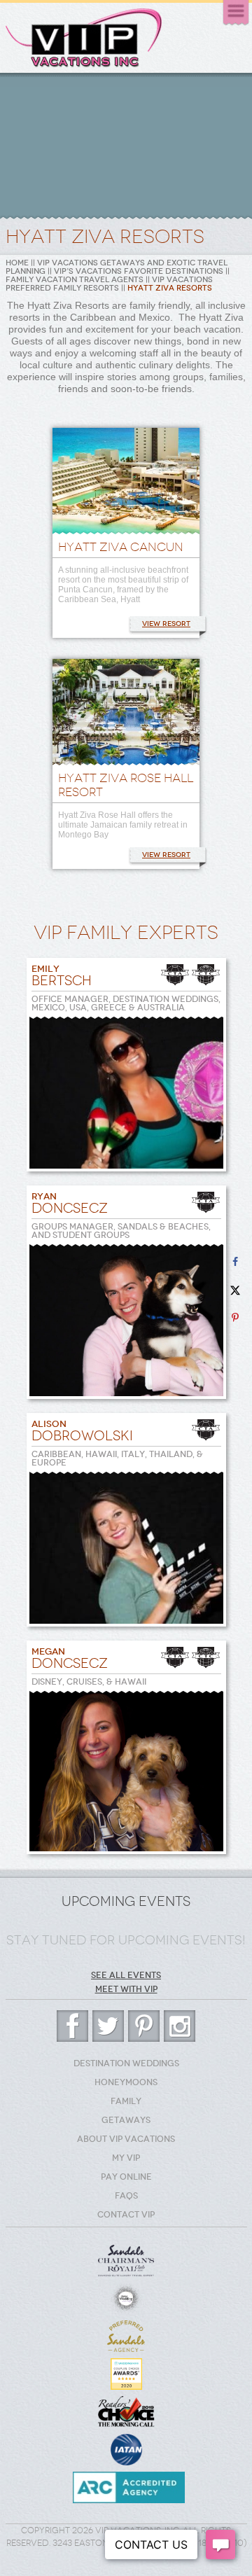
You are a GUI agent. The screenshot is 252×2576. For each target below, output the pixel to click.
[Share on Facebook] (236, 1260)
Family (126, 2101)
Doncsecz (70, 1204)
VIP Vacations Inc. (84, 38)
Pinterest (144, 2026)
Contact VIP (126, 2215)
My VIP (126, 2158)
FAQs (126, 2196)
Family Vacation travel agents (75, 280)
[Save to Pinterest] (236, 1316)
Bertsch (62, 976)
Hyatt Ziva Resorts (170, 288)
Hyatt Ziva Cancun (121, 547)
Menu (236, 13)
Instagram (180, 2026)
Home (17, 263)
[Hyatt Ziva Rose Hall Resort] (126, 713)
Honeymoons (126, 2082)
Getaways (126, 2120)
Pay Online (126, 2177)
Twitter (108, 2026)
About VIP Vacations (126, 2139)
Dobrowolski (82, 1431)
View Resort (166, 624)
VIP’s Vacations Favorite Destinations (139, 271)
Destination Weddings (126, 2063)
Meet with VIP (126, 1989)
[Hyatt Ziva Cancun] (126, 482)
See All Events (126, 1975)
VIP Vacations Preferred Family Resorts (109, 284)
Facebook (72, 2026)
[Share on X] (236, 1288)
